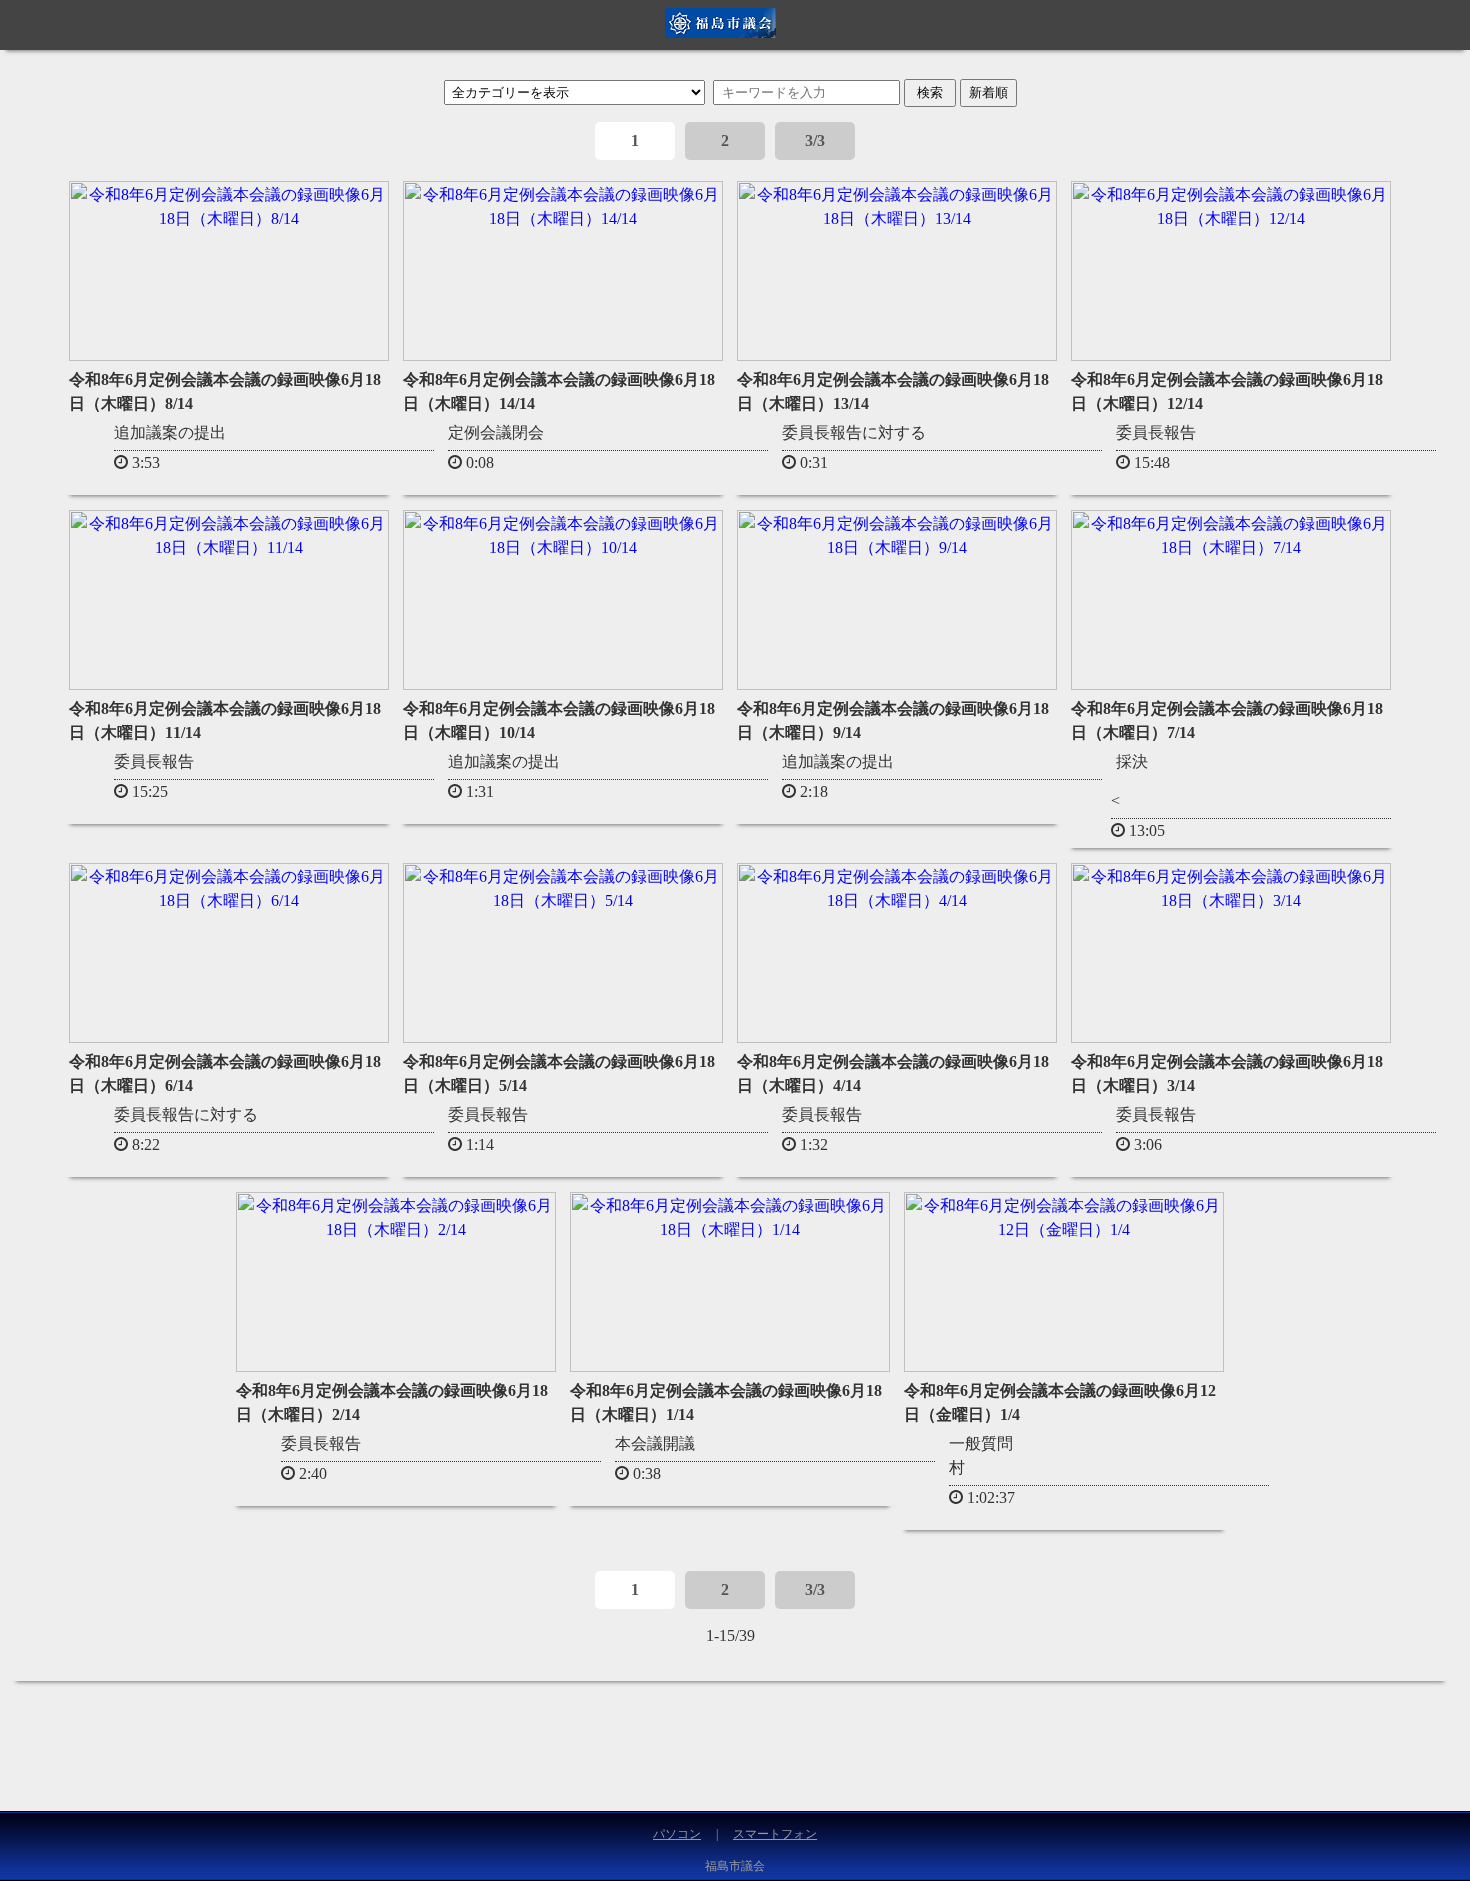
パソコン (677, 1834)
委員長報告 (1156, 432)
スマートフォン (775, 1834)
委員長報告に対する (854, 432)
